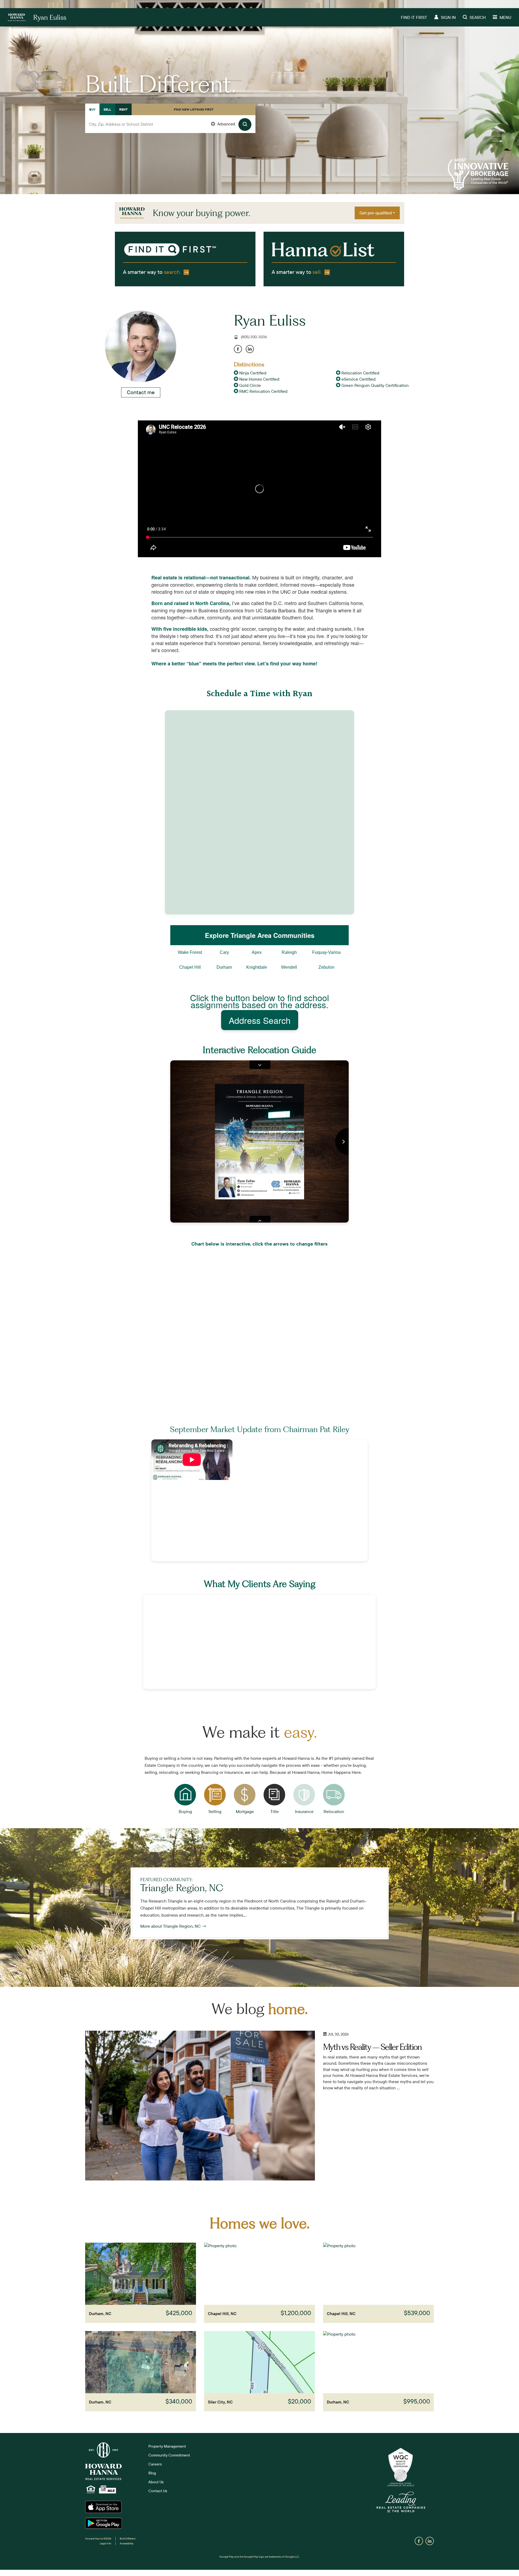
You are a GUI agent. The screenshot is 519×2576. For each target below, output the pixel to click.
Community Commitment (169, 2455)
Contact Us (158, 2491)
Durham (224, 967)
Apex (257, 952)
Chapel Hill (190, 967)
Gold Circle (249, 385)
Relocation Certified (360, 373)
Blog (152, 2473)
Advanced (226, 124)
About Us (156, 2482)
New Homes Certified (259, 379)
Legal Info (106, 2543)
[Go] (245, 125)
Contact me (141, 392)
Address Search (260, 1020)
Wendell (289, 967)
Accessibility (127, 2543)
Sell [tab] (107, 109)
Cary (224, 952)
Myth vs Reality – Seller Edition (372, 2047)
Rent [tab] (123, 109)
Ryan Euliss (270, 320)
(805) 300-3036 (254, 337)
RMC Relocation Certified (263, 391)
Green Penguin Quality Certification (375, 385)
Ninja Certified (252, 373)
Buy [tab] (92, 109)
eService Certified (358, 379)
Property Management (167, 2446)
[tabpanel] (170, 130)
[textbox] (170, 124)
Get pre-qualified (376, 213)
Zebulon (326, 967)
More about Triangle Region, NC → (173, 1926)
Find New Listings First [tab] (194, 109)
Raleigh (289, 952)
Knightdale (257, 967)
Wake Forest (190, 952)
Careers (155, 2464)
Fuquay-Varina (326, 952)
